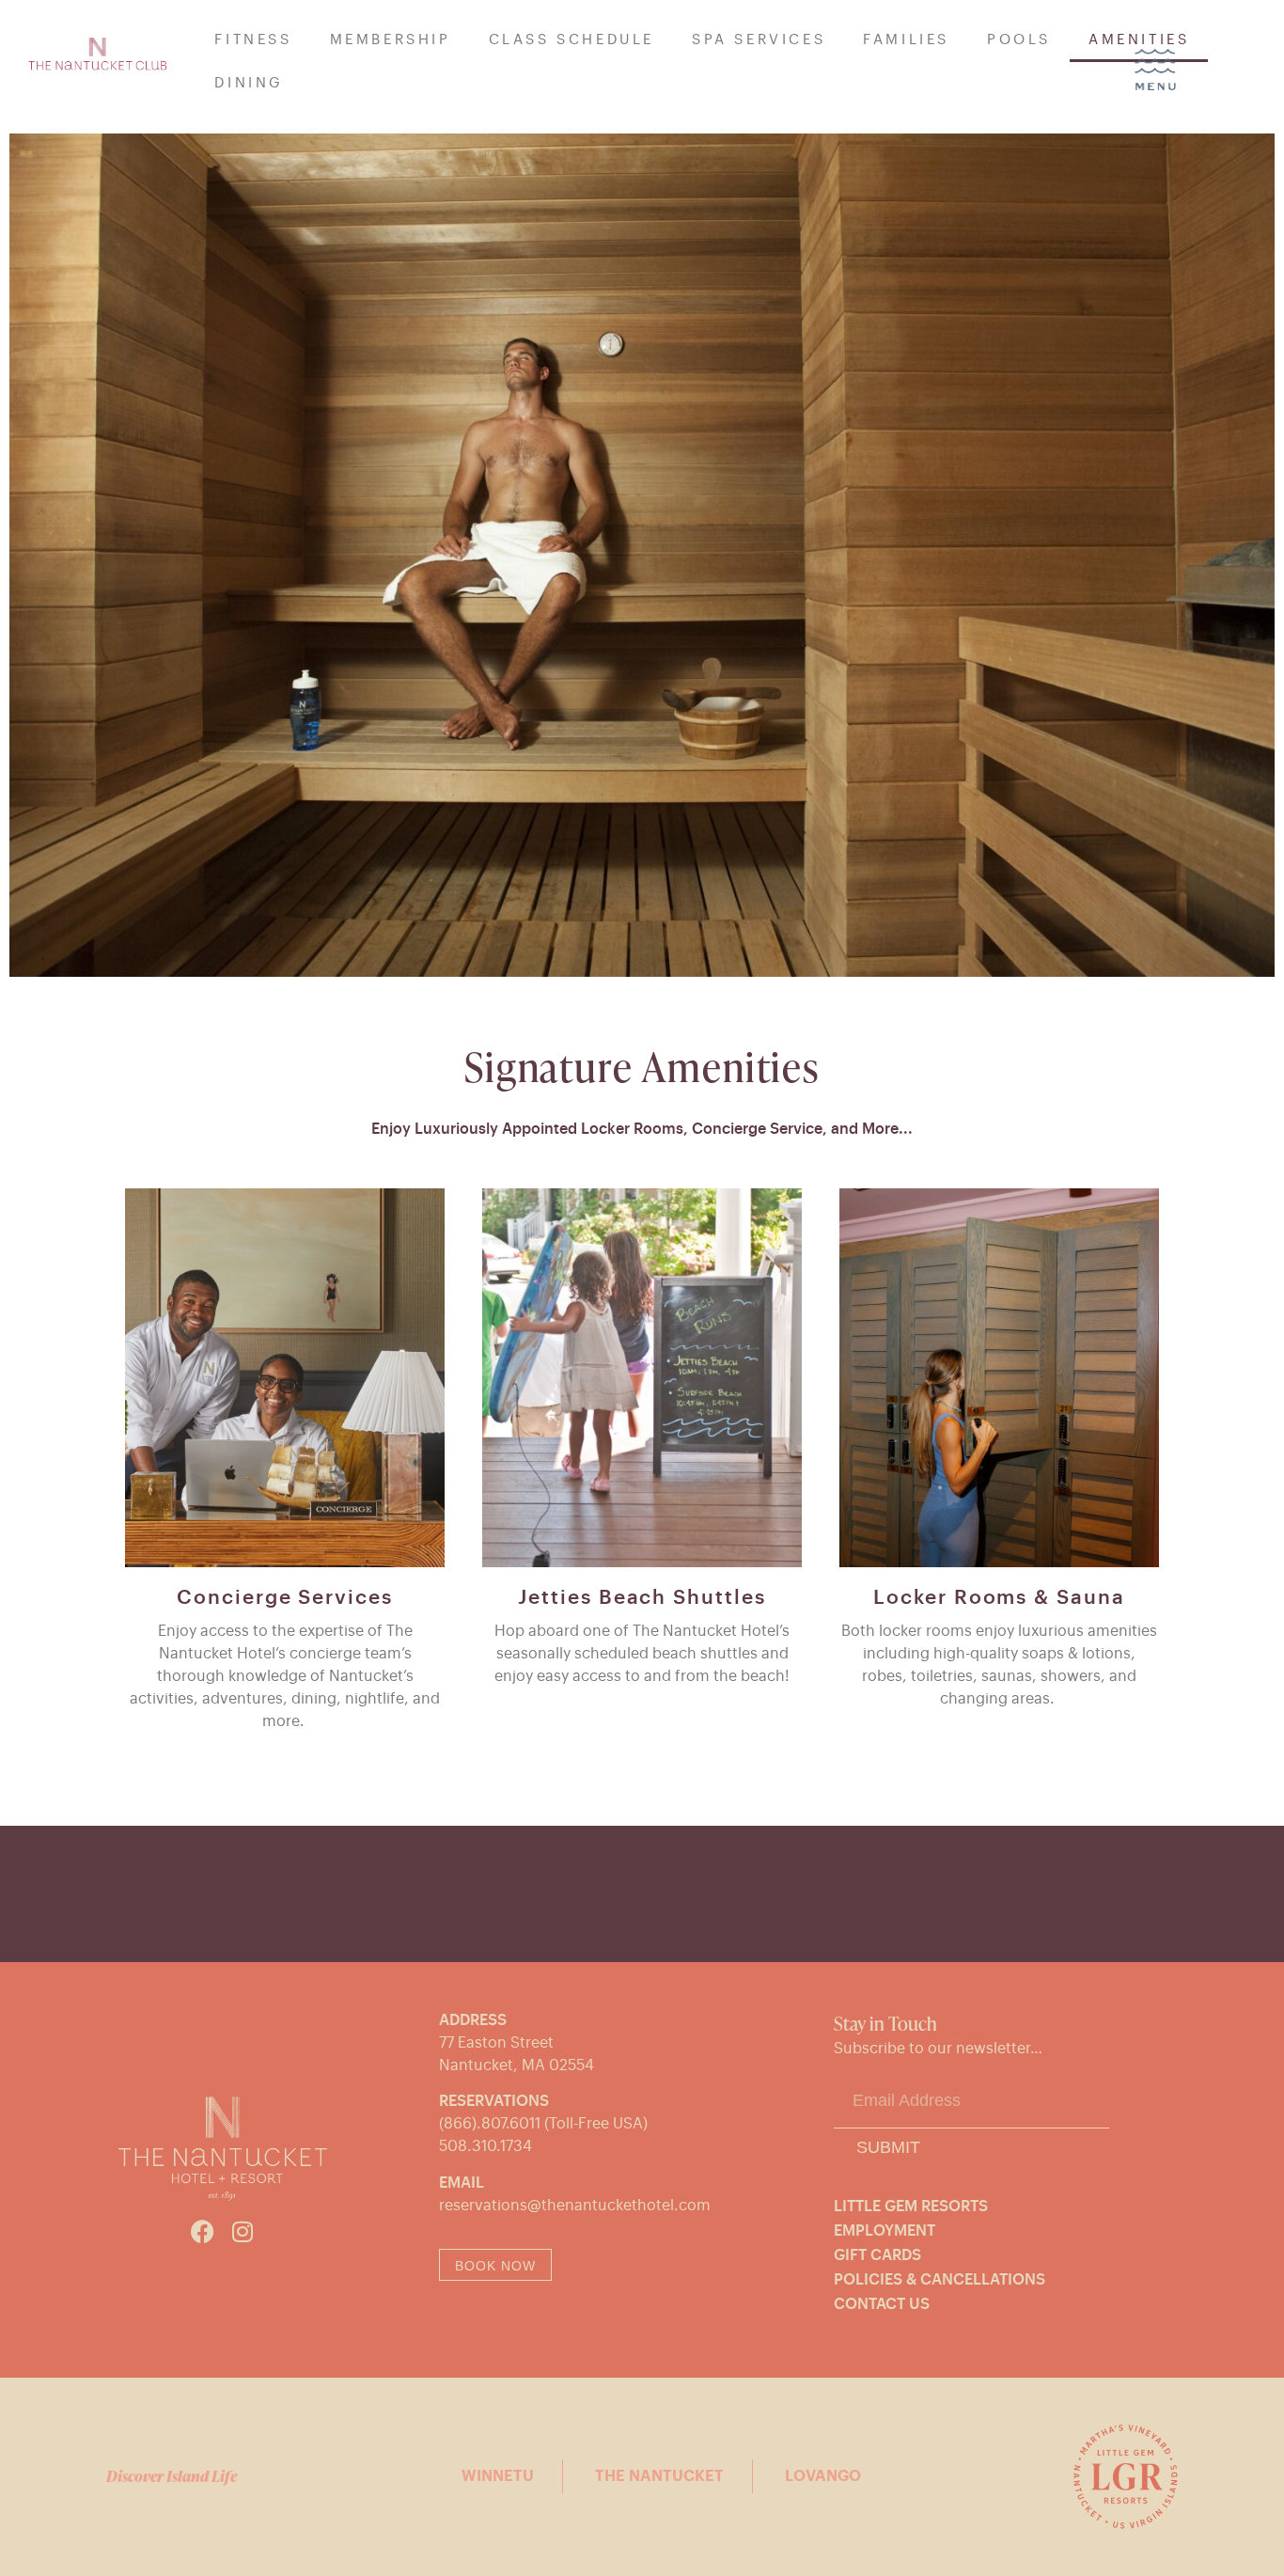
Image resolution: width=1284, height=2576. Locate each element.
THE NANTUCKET (659, 2476)
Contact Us (882, 2304)
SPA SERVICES (759, 40)
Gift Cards (877, 2255)
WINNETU (498, 2476)
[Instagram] (242, 2231)
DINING (249, 83)
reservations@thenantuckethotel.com (575, 2206)
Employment (885, 2231)
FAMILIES (906, 40)
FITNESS (253, 40)
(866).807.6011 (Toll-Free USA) (543, 2124)
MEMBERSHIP (391, 40)
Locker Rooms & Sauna (999, 1598)
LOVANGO (823, 2476)
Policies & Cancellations (940, 2280)
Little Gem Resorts (911, 2207)
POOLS (1019, 40)
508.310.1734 (485, 2146)
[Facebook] (203, 2231)
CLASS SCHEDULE (572, 40)
